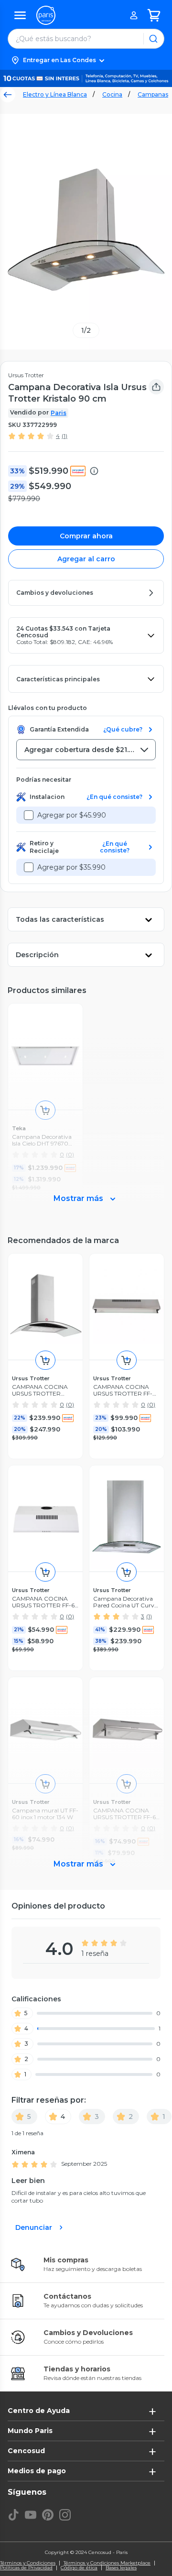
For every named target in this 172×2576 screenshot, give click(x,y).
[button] (86, 60)
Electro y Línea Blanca (55, 94)
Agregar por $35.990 (71, 867)
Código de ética (79, 2568)
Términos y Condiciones (28, 2563)
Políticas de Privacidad (26, 2568)
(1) (64, 436)
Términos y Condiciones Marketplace (107, 2563)
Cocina (112, 94)
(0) (70, 1404)
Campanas (153, 94)
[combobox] (86, 750)
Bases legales (121, 2568)
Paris (59, 413)
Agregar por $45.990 (72, 815)
